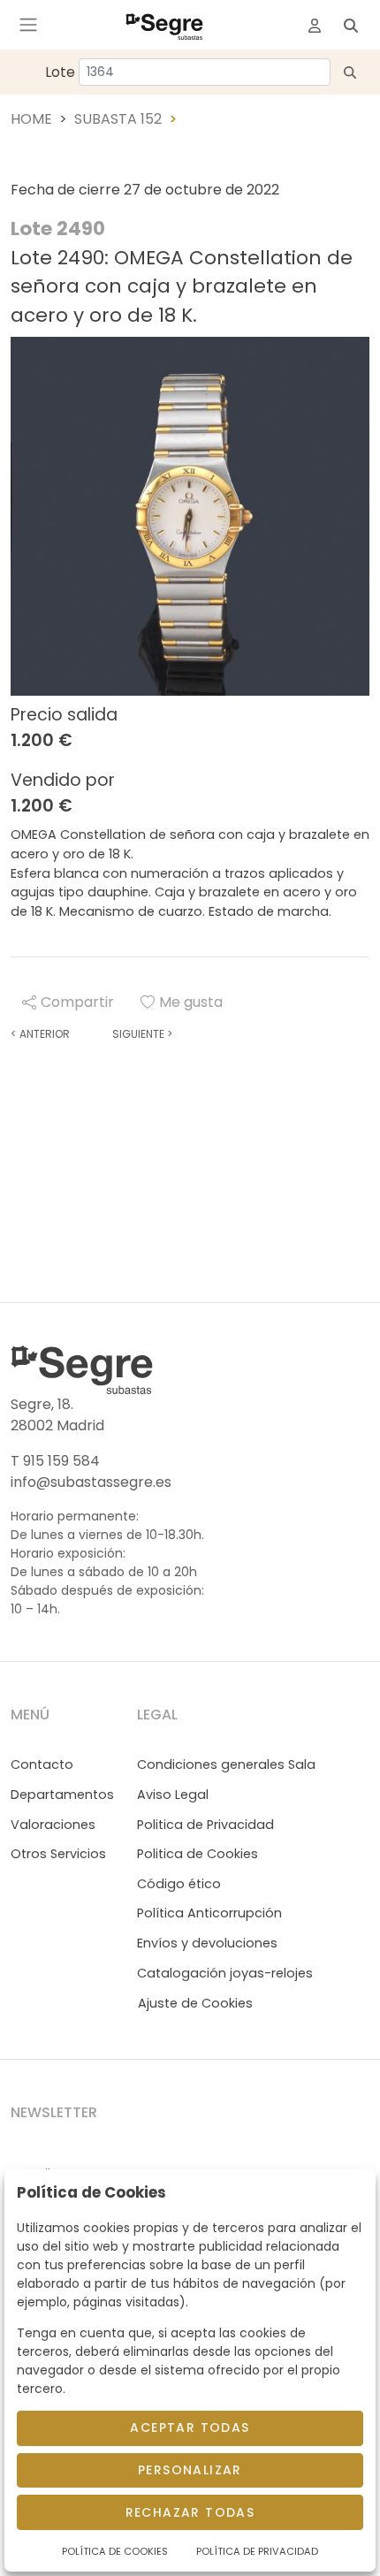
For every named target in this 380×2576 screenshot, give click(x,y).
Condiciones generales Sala (226, 1764)
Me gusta (191, 1002)
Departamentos (62, 1795)
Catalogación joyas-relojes (225, 1973)
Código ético (179, 1884)
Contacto (42, 1764)
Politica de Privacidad (205, 1825)
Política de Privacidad (257, 2551)
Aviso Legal (173, 1795)
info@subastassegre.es (91, 1482)
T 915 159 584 (55, 1461)
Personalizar (190, 2470)
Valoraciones (53, 1825)
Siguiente (142, 1034)
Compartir (77, 1002)
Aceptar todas (190, 2427)
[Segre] (164, 25)
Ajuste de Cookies (195, 2003)
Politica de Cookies (198, 1854)
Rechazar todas (190, 2512)
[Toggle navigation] (28, 25)
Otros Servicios (58, 1854)
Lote (60, 72)
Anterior (40, 1034)
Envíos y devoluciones (207, 1943)
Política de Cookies (115, 2551)
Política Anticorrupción (209, 1913)
